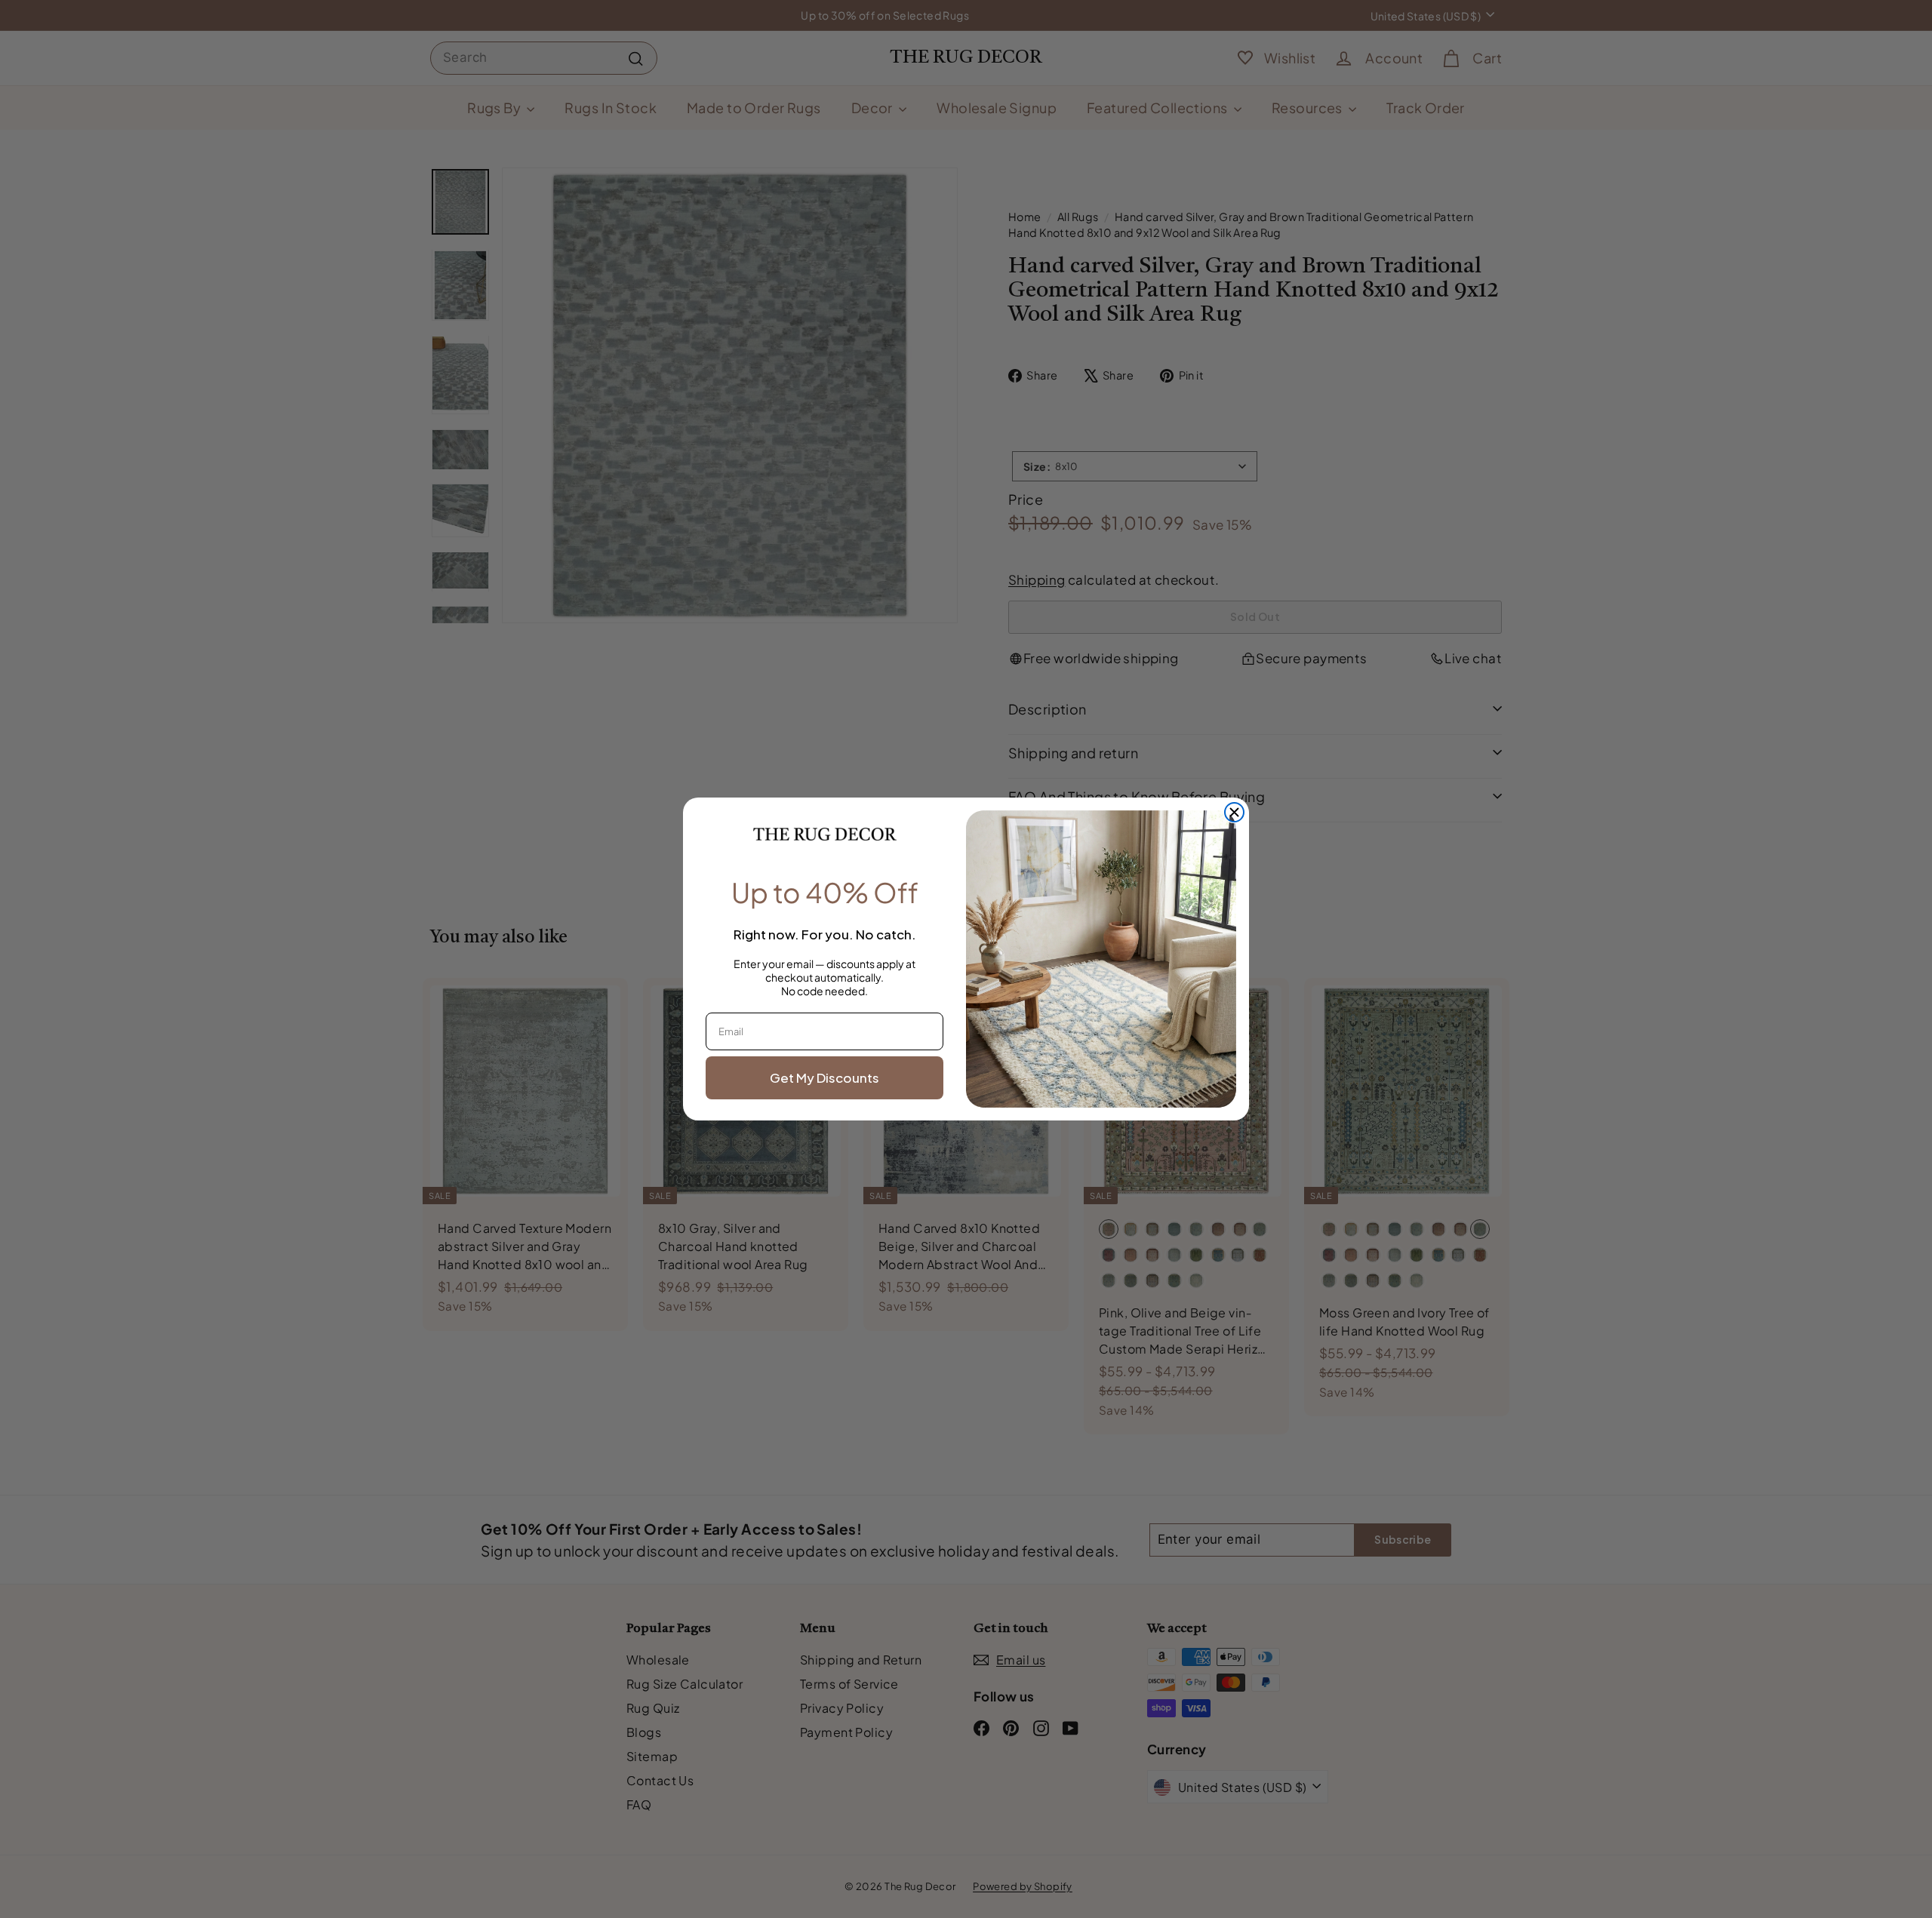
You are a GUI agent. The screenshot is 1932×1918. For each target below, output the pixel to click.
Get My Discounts (824, 1077)
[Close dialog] (1234, 812)
